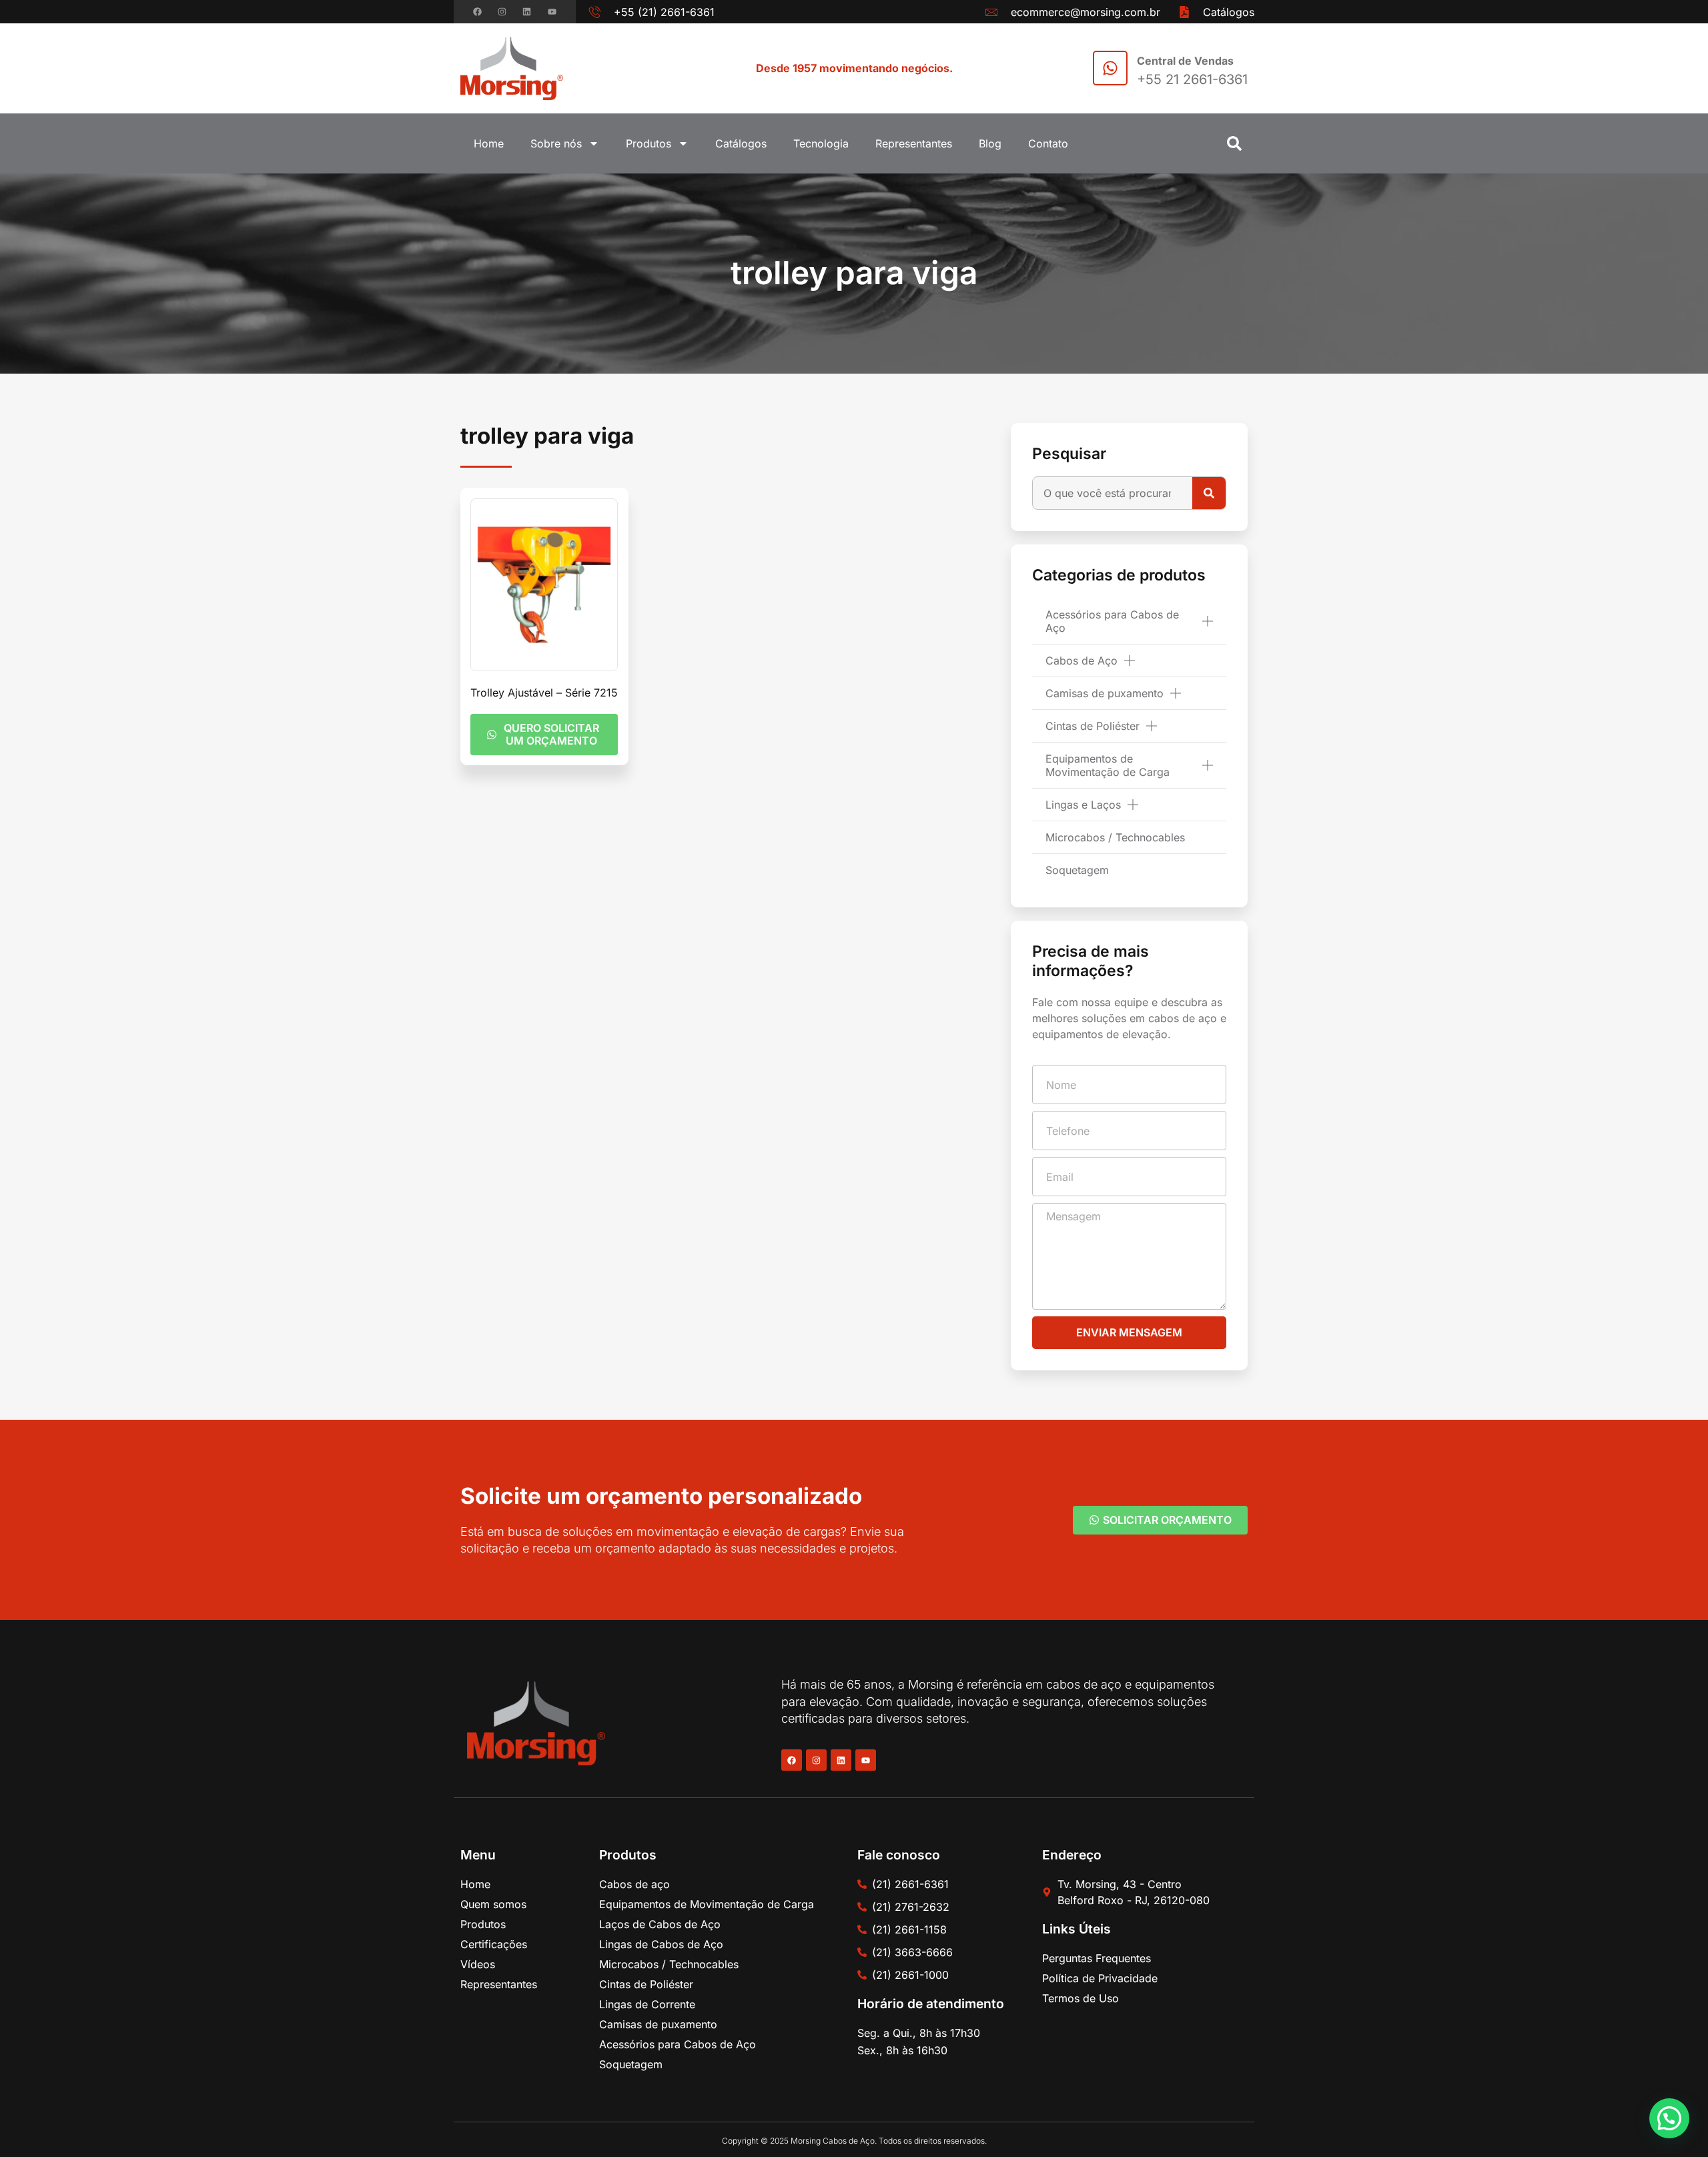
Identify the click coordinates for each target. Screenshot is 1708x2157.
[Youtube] (552, 12)
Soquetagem (1077, 870)
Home (489, 143)
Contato (1048, 143)
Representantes (914, 143)
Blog (990, 143)
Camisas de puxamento (1105, 693)
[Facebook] (477, 12)
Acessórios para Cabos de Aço (1112, 621)
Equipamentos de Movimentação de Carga (1108, 765)
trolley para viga (854, 273)
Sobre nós (556, 143)
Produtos (649, 143)
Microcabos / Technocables (1115, 837)
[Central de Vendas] (1110, 68)
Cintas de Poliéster (1093, 726)
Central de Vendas (1185, 61)
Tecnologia (821, 143)
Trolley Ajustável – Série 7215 (544, 693)
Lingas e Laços (1083, 805)
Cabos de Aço (1082, 661)
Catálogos (741, 143)
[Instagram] (502, 12)
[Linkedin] (527, 12)
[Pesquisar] (1209, 493)
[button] (1234, 143)
